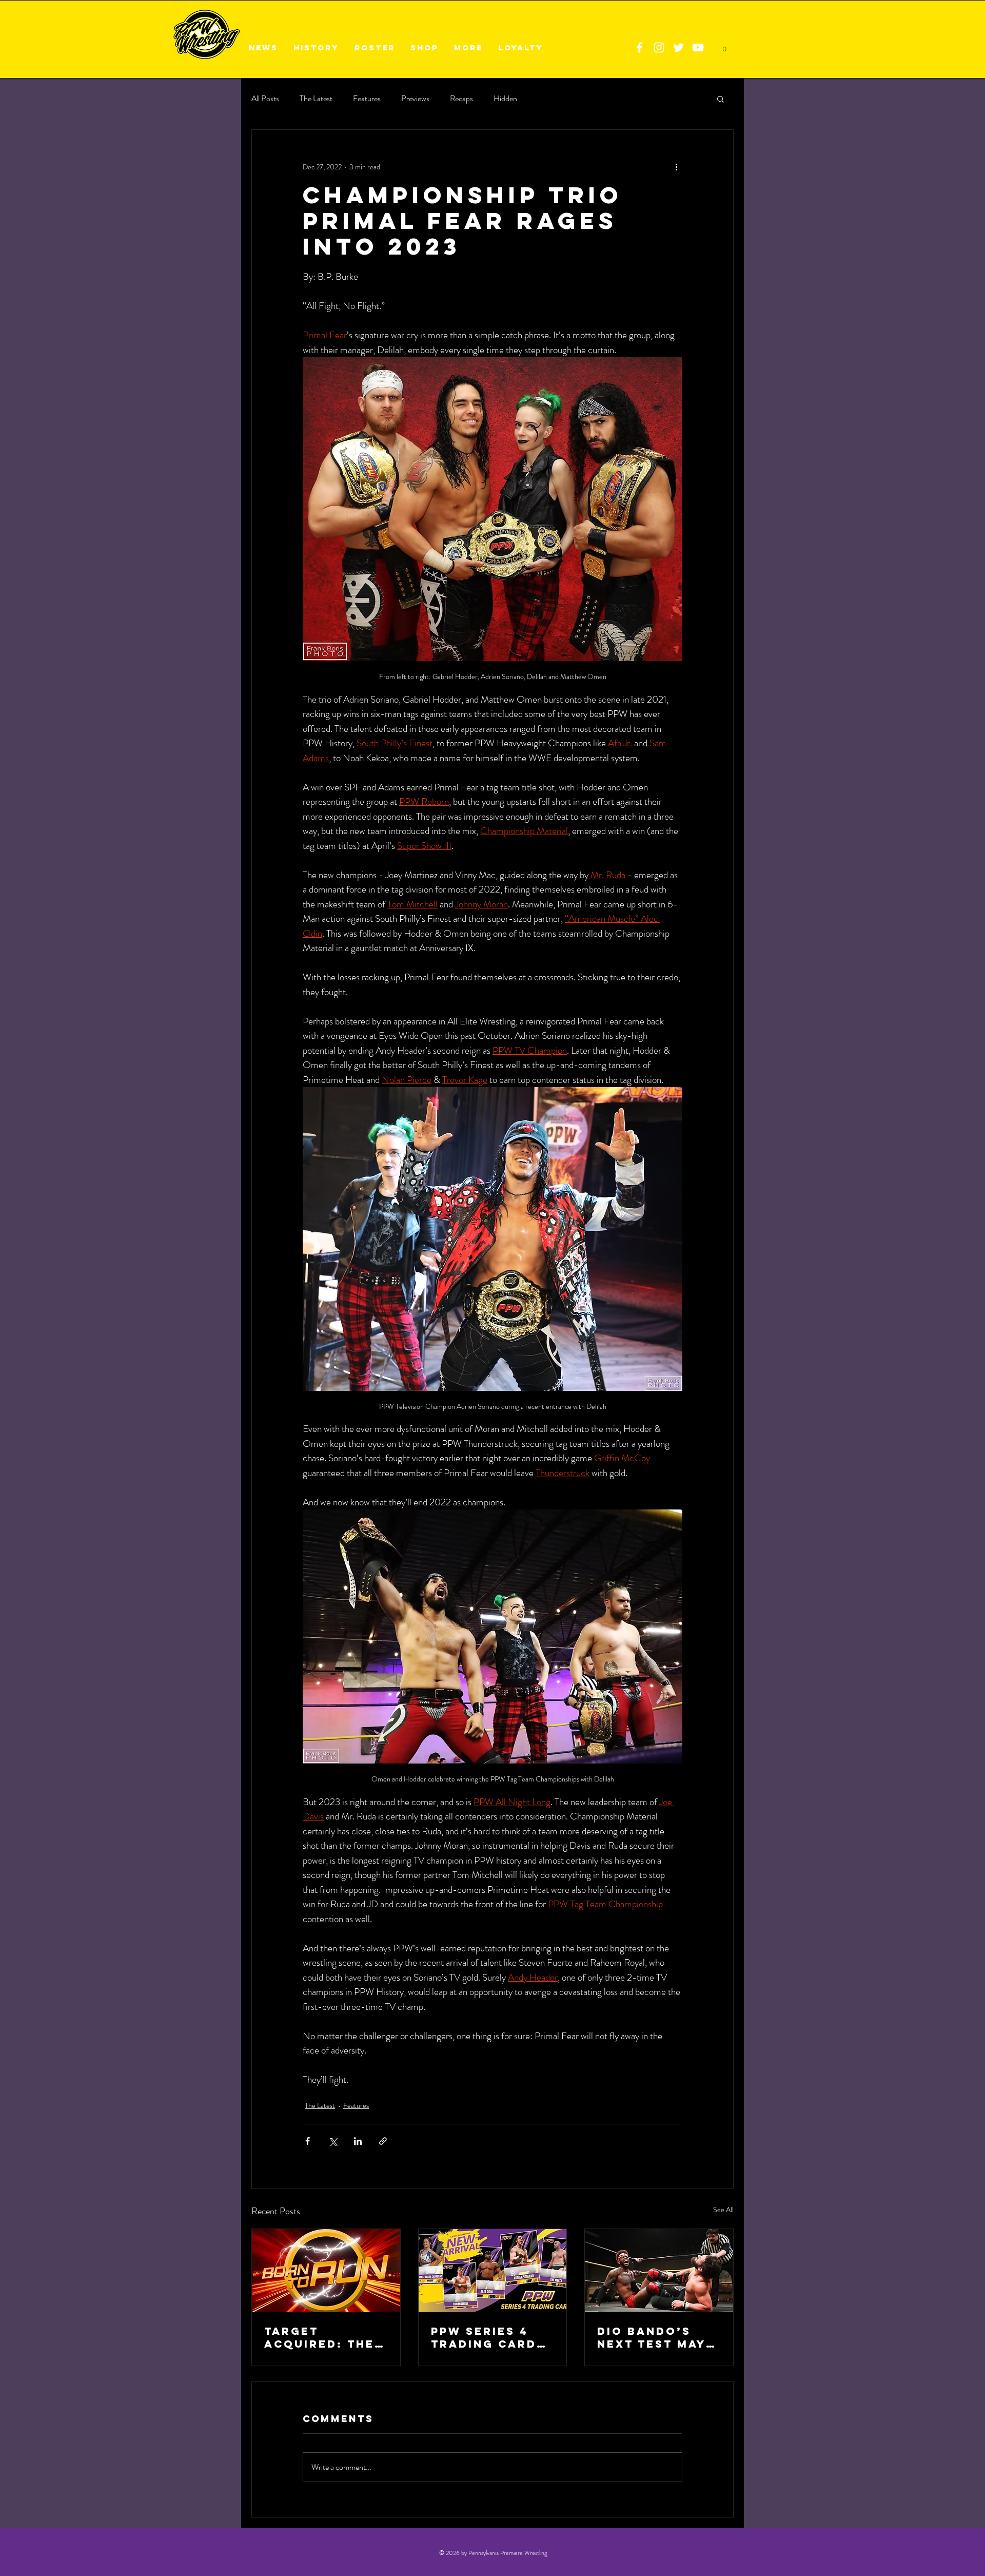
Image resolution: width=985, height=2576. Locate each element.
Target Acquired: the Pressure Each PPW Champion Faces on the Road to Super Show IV (321, 2337)
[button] (721, 99)
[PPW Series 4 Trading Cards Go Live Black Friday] (493, 2271)
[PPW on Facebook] (639, 47)
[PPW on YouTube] (698, 47)
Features (367, 99)
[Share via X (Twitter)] (333, 2141)
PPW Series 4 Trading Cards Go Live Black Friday (488, 2337)
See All (723, 2210)
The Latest (316, 99)
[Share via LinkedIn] (358, 2141)
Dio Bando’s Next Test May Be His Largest (654, 2337)
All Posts (265, 99)
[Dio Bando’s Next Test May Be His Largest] (659, 2271)
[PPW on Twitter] (678, 47)
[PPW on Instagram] (659, 47)
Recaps (461, 99)
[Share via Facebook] (308, 2141)
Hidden (505, 99)
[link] (724, 46)
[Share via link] (383, 2141)
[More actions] (676, 167)
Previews (415, 99)
